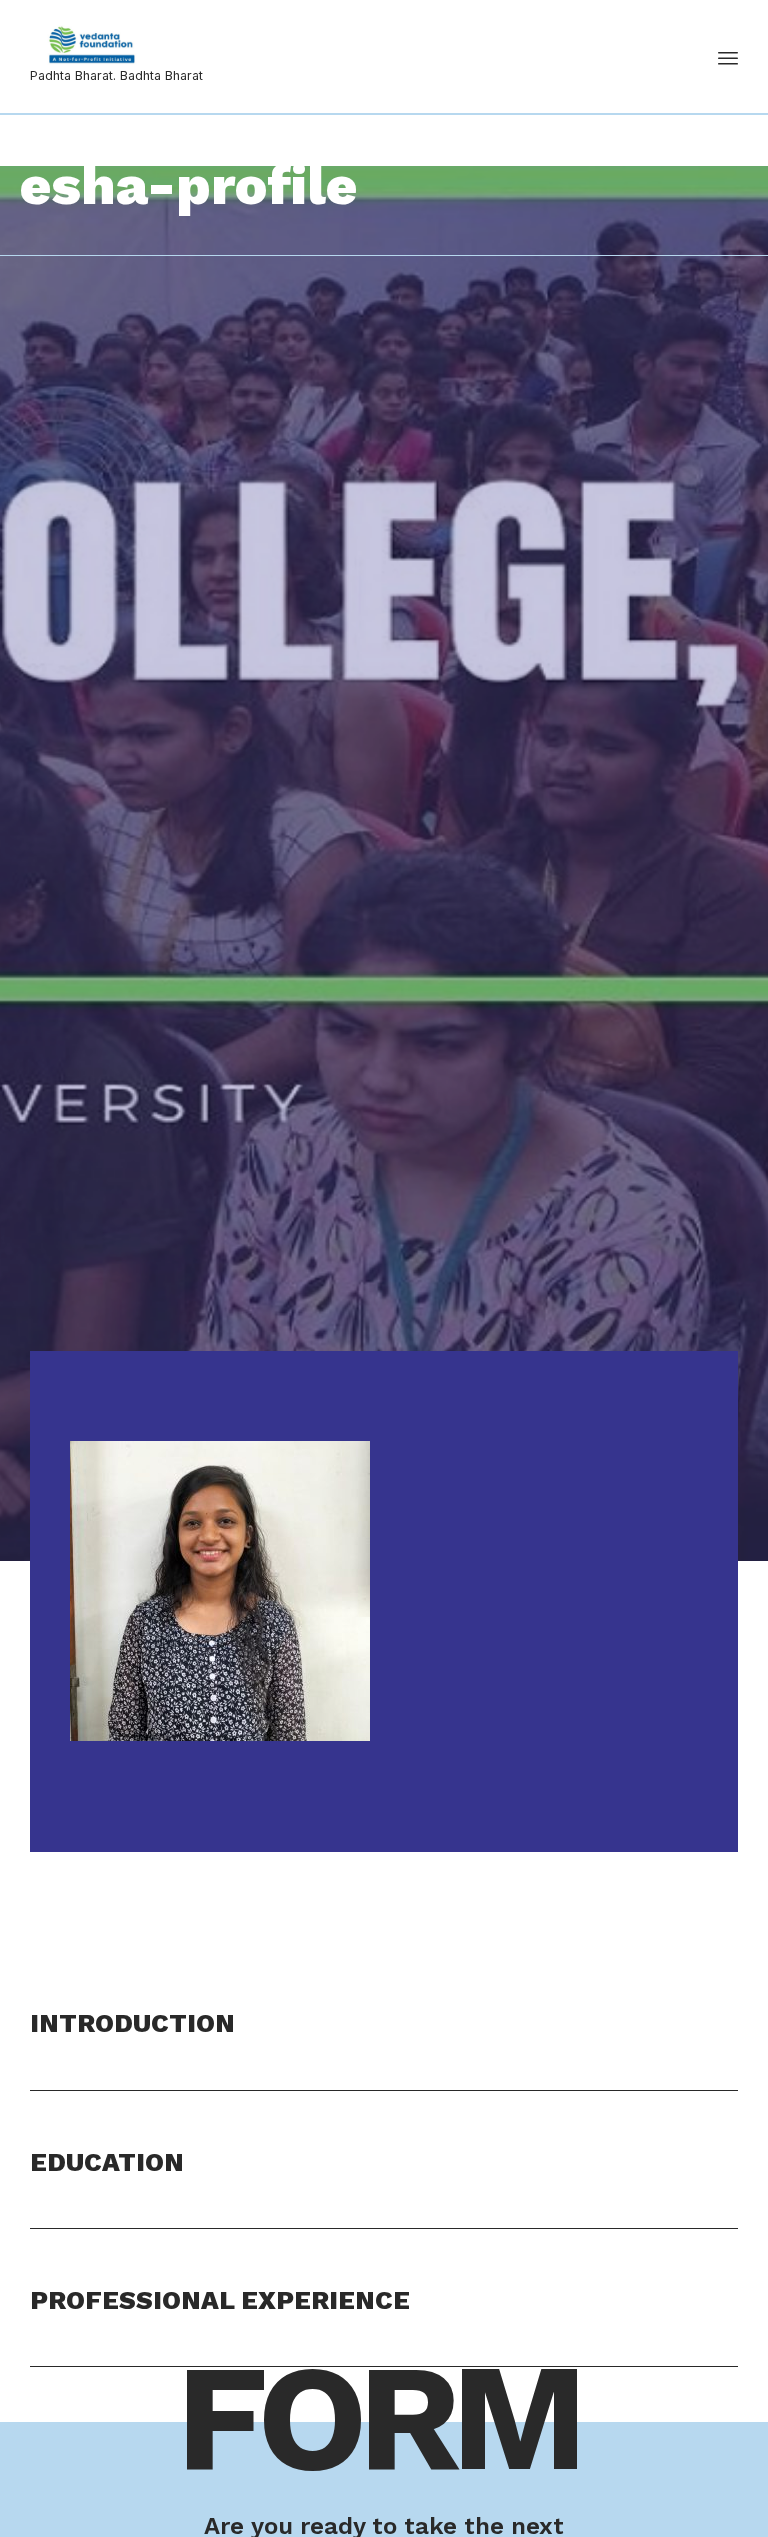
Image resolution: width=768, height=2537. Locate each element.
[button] (384, 2046)
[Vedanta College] (116, 45)
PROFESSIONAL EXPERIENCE (220, 2300)
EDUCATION (107, 2162)
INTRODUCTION (132, 2023)
